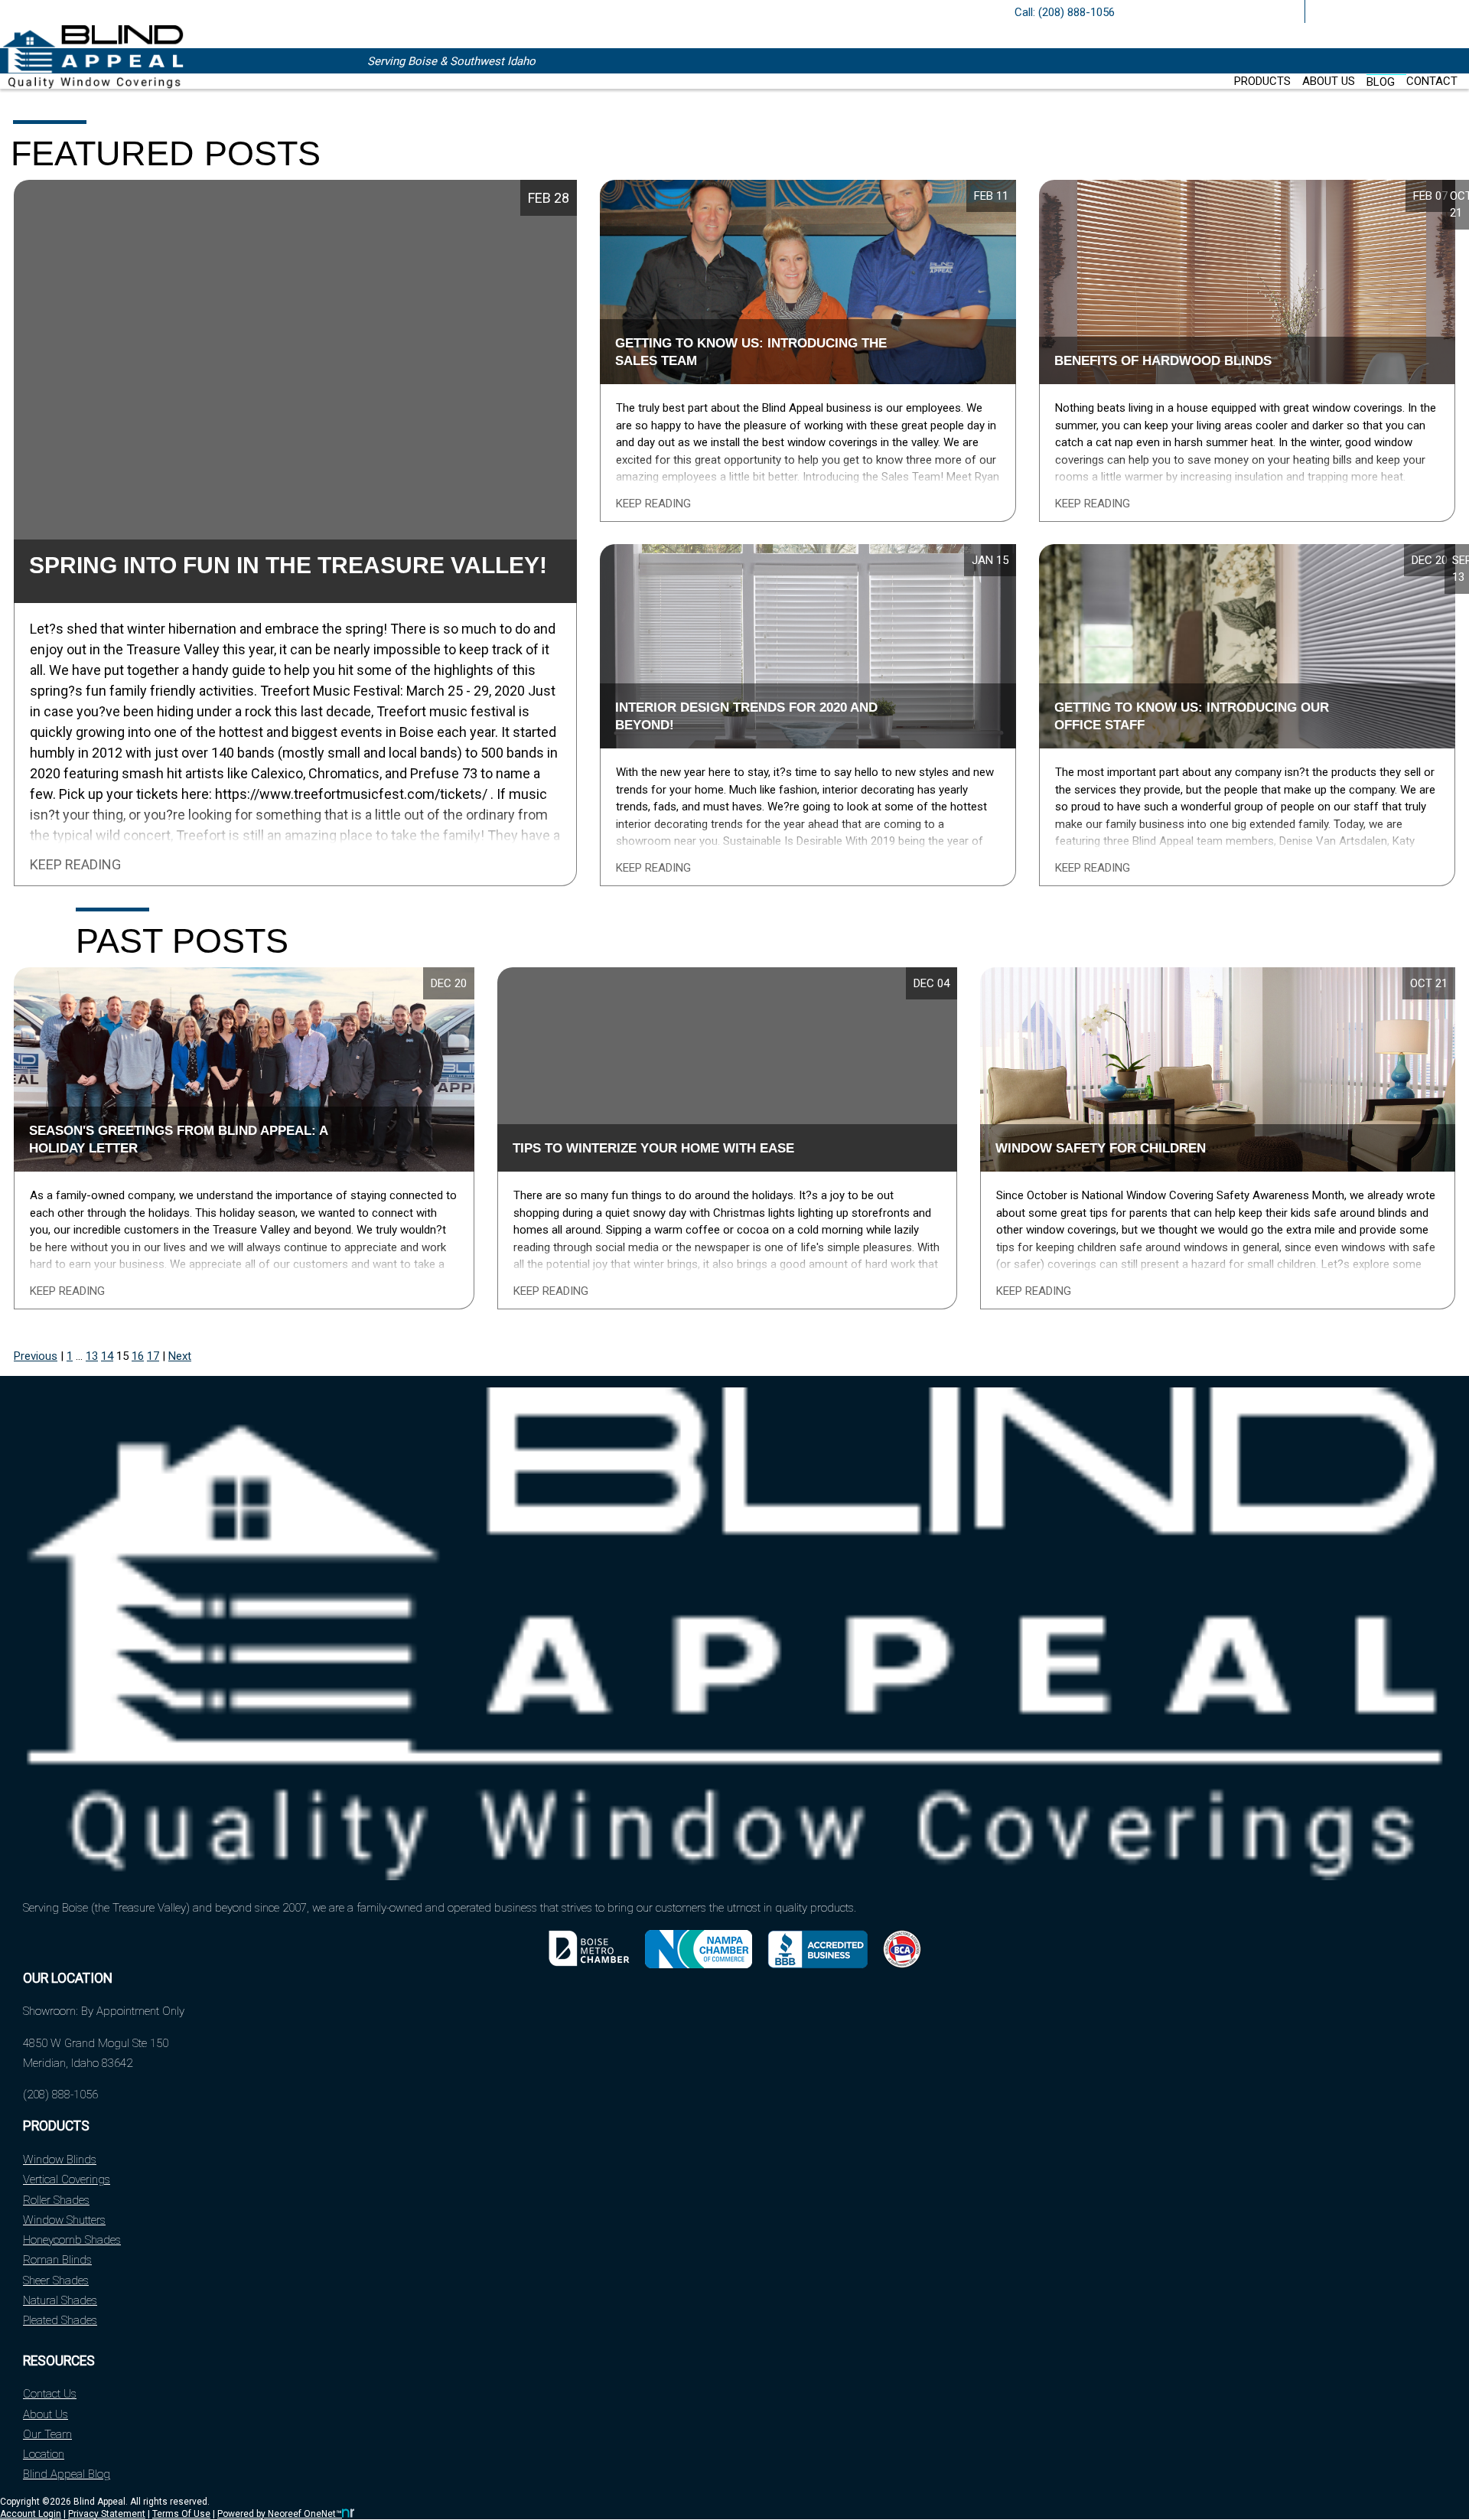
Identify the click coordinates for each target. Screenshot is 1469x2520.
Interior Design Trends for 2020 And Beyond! (746, 716)
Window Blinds (60, 2160)
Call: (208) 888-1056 (1065, 12)
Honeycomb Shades (72, 2240)
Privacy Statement (107, 2514)
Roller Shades (56, 2200)
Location (44, 2454)
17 (153, 1356)
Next (180, 1356)
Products (1262, 81)
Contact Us (50, 2394)
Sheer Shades (56, 2280)
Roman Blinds (57, 2260)
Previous (36, 1356)
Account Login (31, 2514)
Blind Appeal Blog (67, 2474)
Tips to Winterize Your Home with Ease (653, 1148)
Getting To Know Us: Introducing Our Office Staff (1192, 716)
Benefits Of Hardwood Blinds (1163, 360)
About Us (1329, 81)
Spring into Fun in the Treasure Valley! (288, 565)
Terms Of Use (181, 2514)
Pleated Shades (60, 2320)
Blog (1381, 82)
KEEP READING (75, 865)
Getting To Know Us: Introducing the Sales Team (751, 352)
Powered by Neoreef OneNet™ (280, 2514)
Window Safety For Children (1101, 1148)
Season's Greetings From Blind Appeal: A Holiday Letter (179, 1139)
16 (138, 1356)
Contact (1432, 81)
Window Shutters (64, 2220)
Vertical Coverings (67, 2179)
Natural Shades (60, 2300)
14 (107, 1356)
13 (92, 1356)
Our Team (47, 2434)
